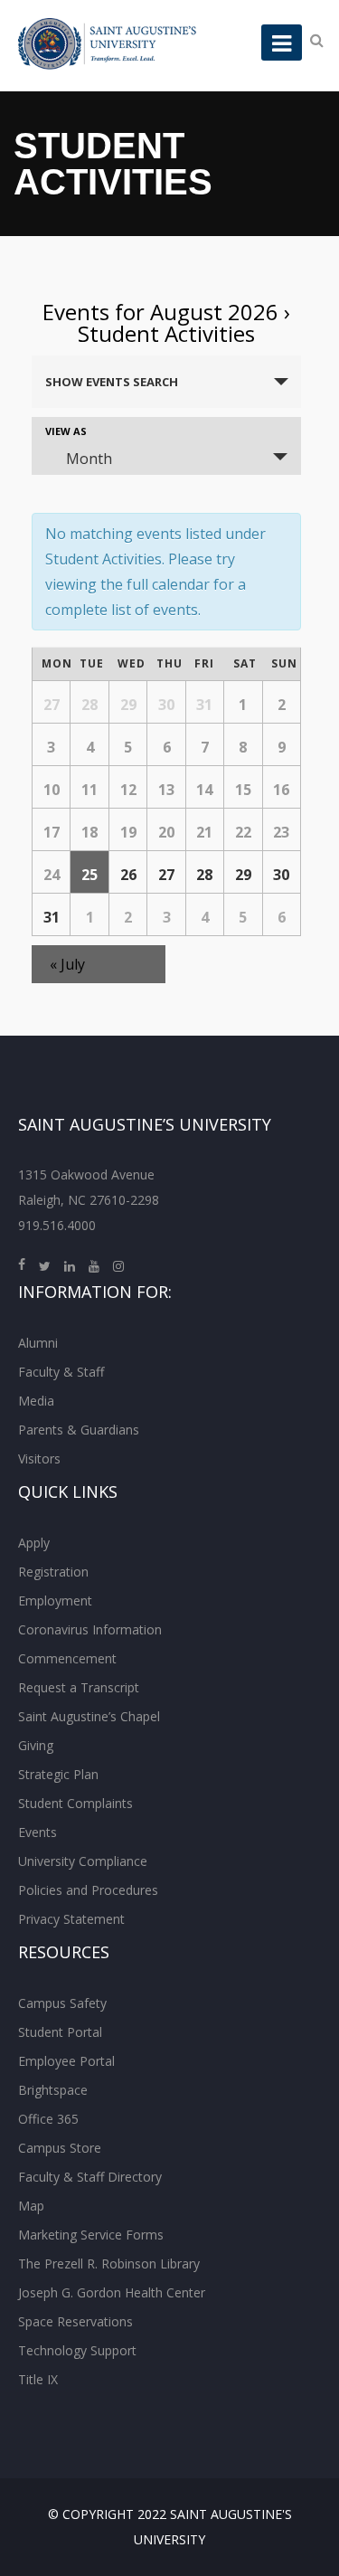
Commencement (67, 1658)
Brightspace (53, 2090)
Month (89, 459)
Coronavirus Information (90, 1629)
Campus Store (60, 2148)
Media (36, 1401)
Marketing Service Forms (91, 2235)
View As (66, 431)
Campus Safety (62, 2003)
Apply (34, 1543)
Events (38, 1832)
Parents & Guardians (79, 1430)
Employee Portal (66, 2061)
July (67, 964)
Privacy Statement (71, 1919)
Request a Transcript (79, 1687)
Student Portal (60, 2032)
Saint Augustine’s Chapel (89, 1716)
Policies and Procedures (88, 1890)
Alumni (38, 1343)
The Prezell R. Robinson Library (109, 2263)
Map (31, 2206)
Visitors (39, 1458)
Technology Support (77, 2350)
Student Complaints (75, 1803)
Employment (55, 1601)
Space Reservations (75, 2321)
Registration (53, 1572)
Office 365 (48, 2119)
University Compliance (83, 1861)
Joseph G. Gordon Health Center (112, 2292)
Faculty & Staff (61, 1372)
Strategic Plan (58, 1774)
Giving (36, 1745)
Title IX (38, 2379)
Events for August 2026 (160, 312)
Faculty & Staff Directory (90, 2177)
